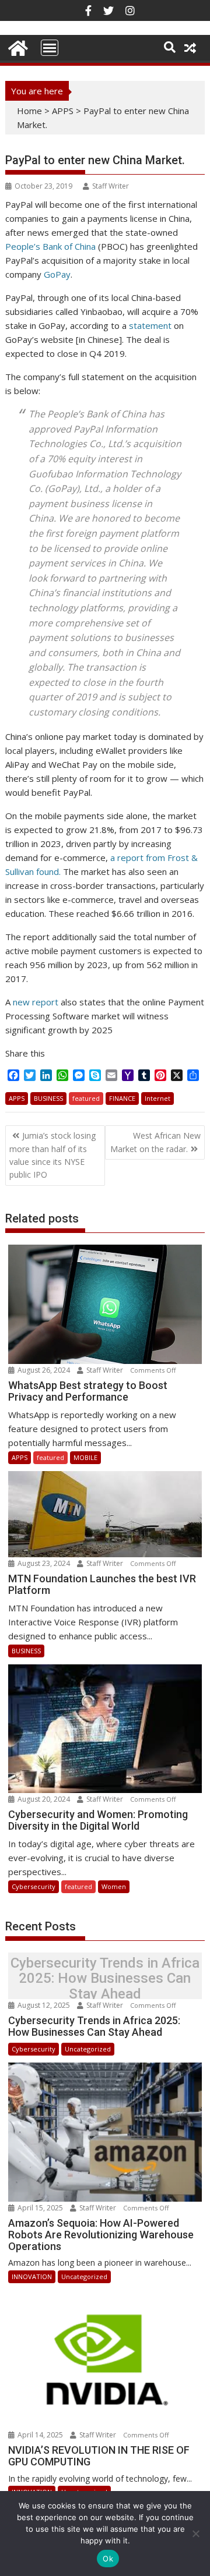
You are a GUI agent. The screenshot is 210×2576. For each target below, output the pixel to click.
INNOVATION (32, 2276)
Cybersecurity (34, 1886)
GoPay (57, 274)
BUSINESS (48, 1098)
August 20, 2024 (44, 1799)
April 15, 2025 (40, 2208)
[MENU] (50, 48)
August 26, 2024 (44, 1370)
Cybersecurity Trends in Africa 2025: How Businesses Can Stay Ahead (105, 1978)
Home (29, 111)
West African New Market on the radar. (155, 1142)
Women (114, 1886)
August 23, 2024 (44, 1563)
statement (150, 325)
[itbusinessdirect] (17, 46)
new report (36, 1002)
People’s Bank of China (50, 246)
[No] (195, 2534)
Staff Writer (111, 186)
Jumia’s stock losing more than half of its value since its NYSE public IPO (52, 1155)
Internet (157, 1098)
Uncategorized (88, 2049)
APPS (63, 111)
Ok (108, 2559)
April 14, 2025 (40, 2435)
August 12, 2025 (44, 2005)
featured (86, 1098)
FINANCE (122, 1098)
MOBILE (85, 1457)
